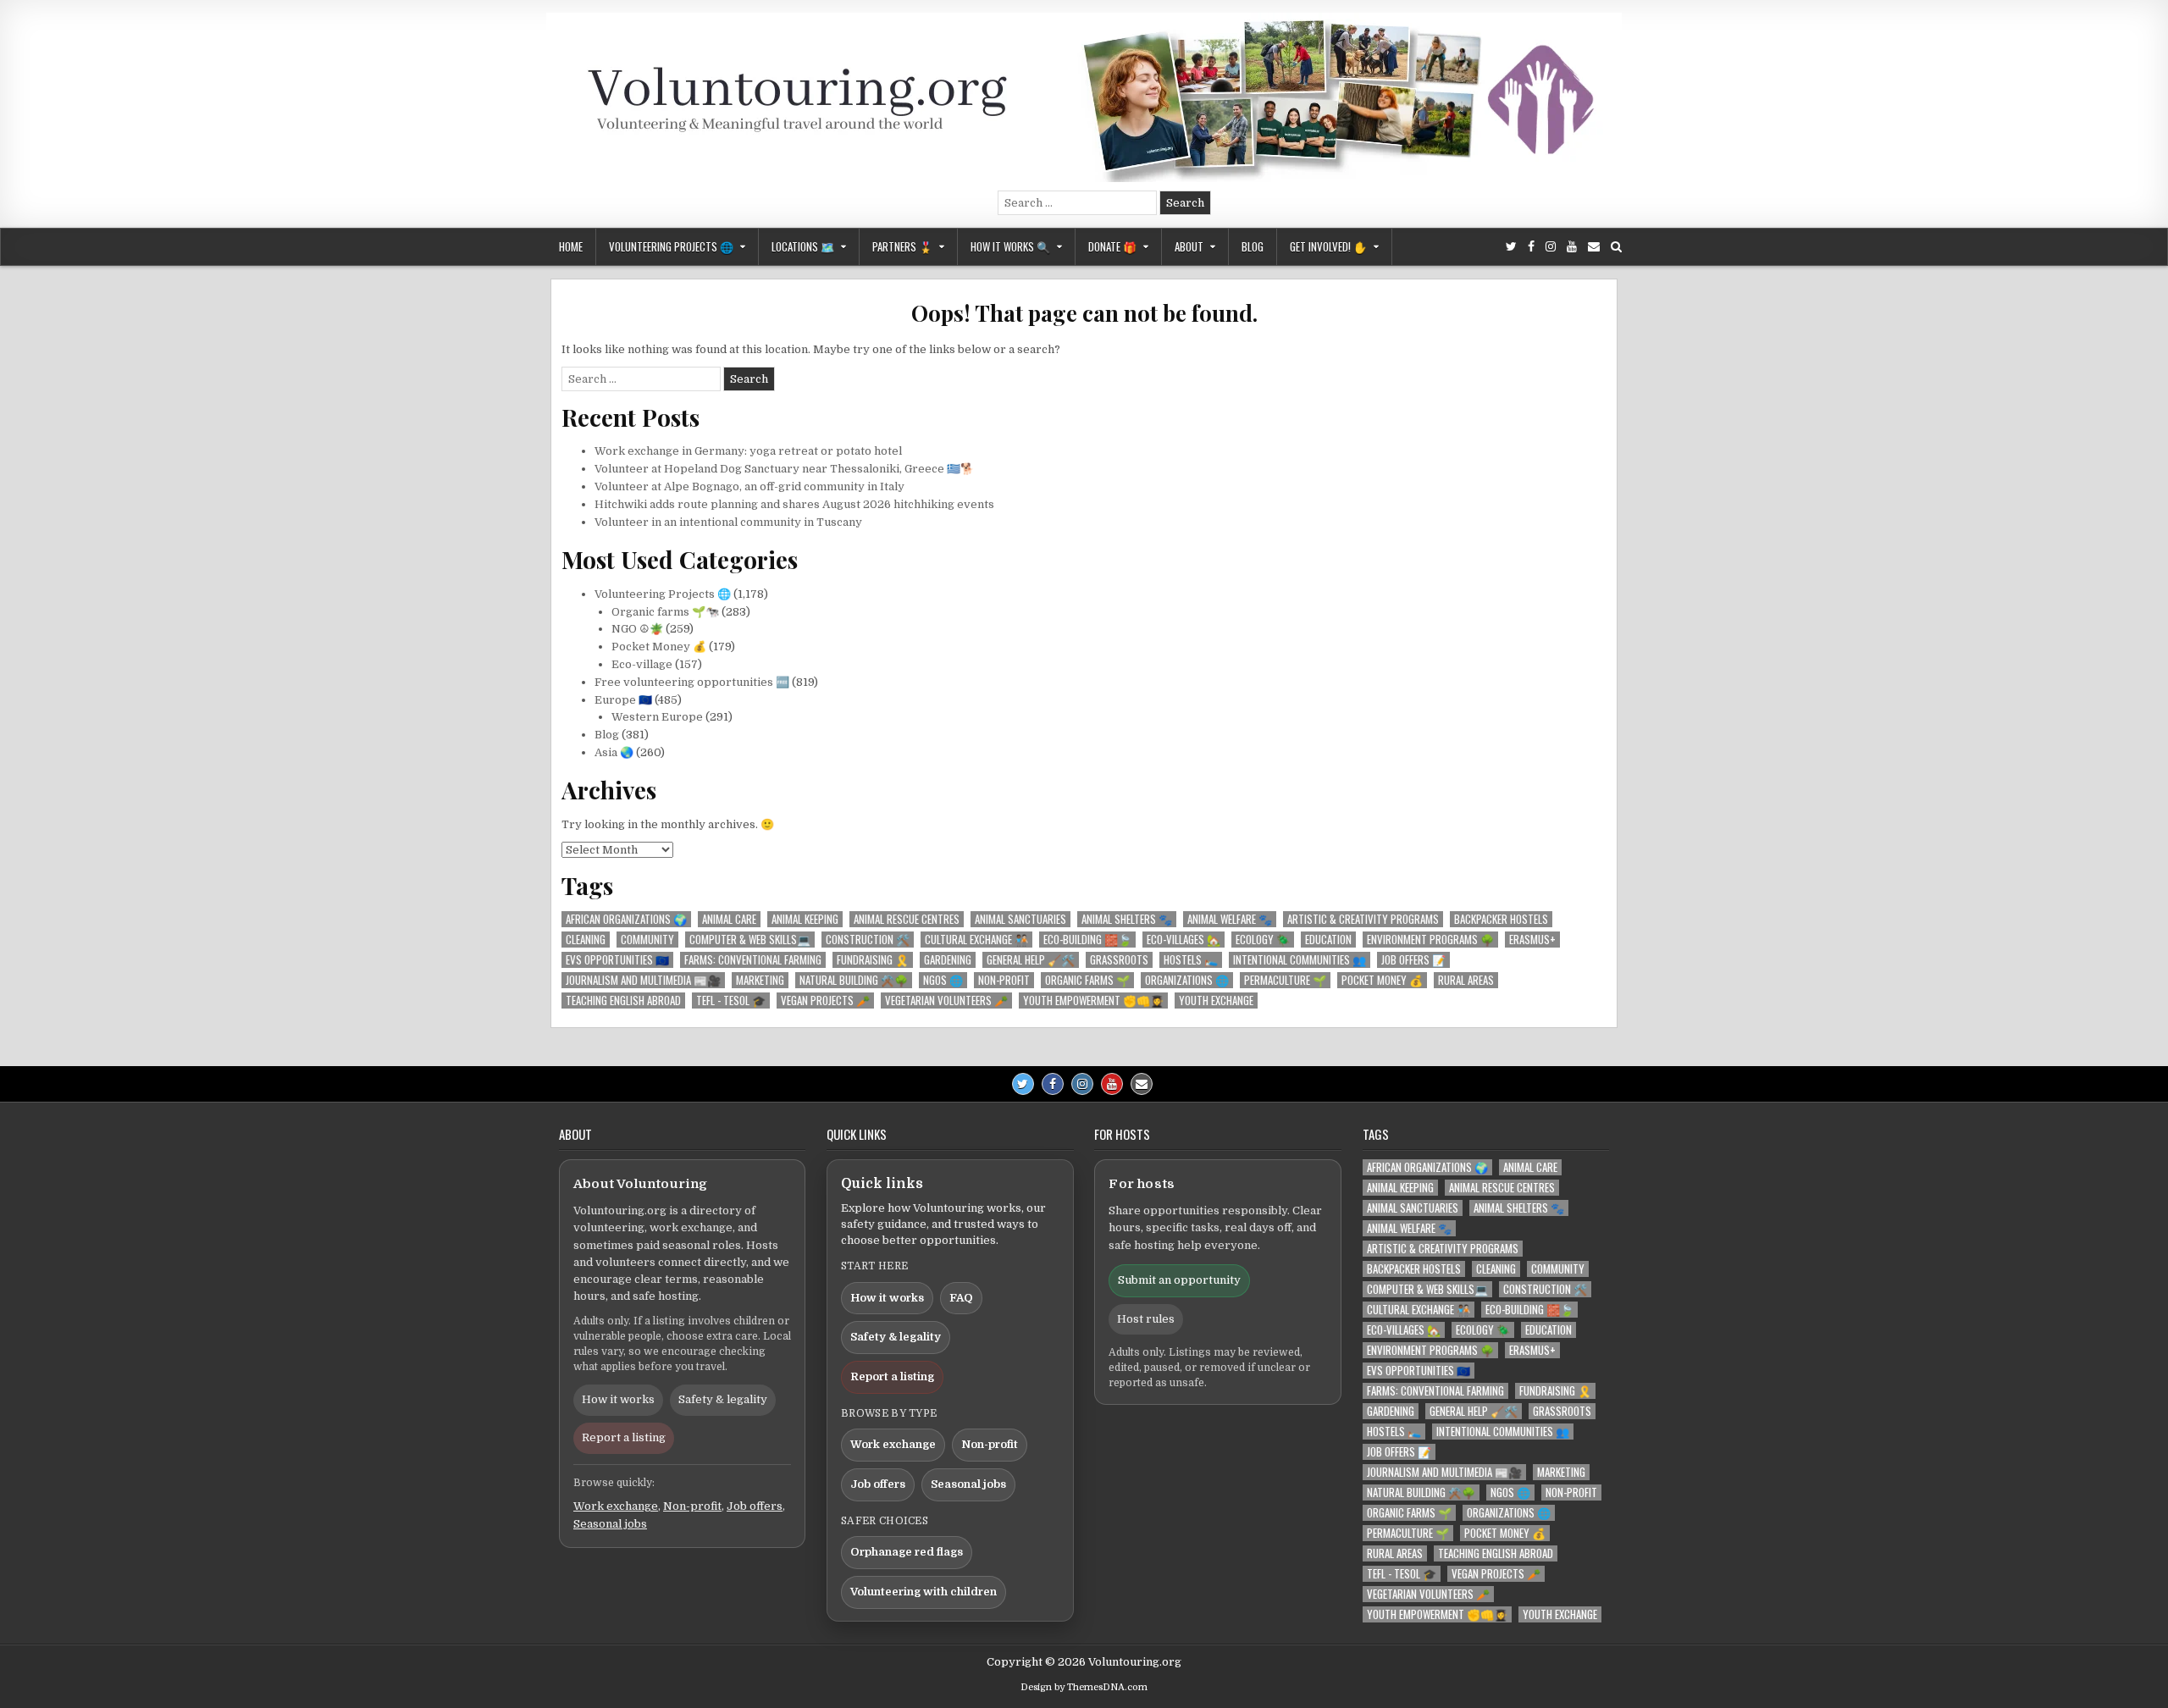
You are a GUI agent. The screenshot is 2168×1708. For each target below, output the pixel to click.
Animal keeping (805, 919)
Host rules (1146, 1319)
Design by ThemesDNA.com (1084, 1687)
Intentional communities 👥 (1300, 960)
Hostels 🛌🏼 (1191, 960)
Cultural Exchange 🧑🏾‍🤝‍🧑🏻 (976, 940)
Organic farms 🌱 (1087, 980)
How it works (618, 1399)
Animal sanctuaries (1020, 919)
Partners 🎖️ (902, 246)
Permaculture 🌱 (1285, 980)
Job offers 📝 (1413, 960)
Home (571, 246)
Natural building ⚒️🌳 (854, 980)
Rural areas (1466, 980)
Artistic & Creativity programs (1363, 919)
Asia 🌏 (614, 752)
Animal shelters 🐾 (1127, 919)
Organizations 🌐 (1187, 980)
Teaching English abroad (623, 1000)
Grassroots (1119, 960)
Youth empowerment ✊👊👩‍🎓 (1093, 1000)
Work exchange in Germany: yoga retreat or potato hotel (748, 451)
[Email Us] (1594, 247)
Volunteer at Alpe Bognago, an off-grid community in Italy (749, 486)
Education (1328, 940)
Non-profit (1004, 980)
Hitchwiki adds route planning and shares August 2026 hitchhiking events (794, 504)
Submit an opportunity (1179, 1280)
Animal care (729, 919)
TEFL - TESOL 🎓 (731, 1000)
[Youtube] (1572, 247)
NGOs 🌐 (943, 980)
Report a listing (624, 1437)
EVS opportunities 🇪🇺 (617, 960)
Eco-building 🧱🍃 (1087, 940)
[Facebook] (1531, 247)
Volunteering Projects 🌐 (671, 246)
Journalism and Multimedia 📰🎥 (643, 980)
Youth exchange (1216, 1000)
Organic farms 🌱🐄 (665, 612)
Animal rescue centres (907, 919)
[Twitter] (1511, 247)
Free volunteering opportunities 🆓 (692, 682)
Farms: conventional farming (753, 960)
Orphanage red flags (907, 1552)
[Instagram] (1551, 247)
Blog (1253, 246)
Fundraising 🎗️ (873, 960)
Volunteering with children (924, 1592)
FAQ (961, 1298)
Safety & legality (723, 1399)
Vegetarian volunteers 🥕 (946, 1000)
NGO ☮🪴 (637, 629)
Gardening (948, 960)
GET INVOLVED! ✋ (1328, 246)
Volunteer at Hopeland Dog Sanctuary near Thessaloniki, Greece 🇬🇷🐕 (784, 469)
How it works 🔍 (1010, 246)
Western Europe (657, 717)
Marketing (760, 980)
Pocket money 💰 (1382, 980)
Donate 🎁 (1112, 246)
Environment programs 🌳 (1430, 940)
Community (647, 940)
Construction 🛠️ (868, 940)
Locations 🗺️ (803, 246)
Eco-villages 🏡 (1184, 940)
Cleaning (586, 940)
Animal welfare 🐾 (1230, 919)
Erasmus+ (1532, 940)
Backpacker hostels (1501, 919)
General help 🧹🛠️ (1031, 960)
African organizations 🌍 (626, 919)
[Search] (1616, 247)
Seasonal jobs (610, 1524)
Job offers (755, 1506)
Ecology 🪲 (1263, 940)
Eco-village (642, 664)
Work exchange (616, 1506)
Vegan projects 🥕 (825, 1000)
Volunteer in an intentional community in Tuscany (728, 522)
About (1189, 246)
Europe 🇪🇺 (623, 700)
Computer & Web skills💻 (750, 940)
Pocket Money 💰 (659, 647)
